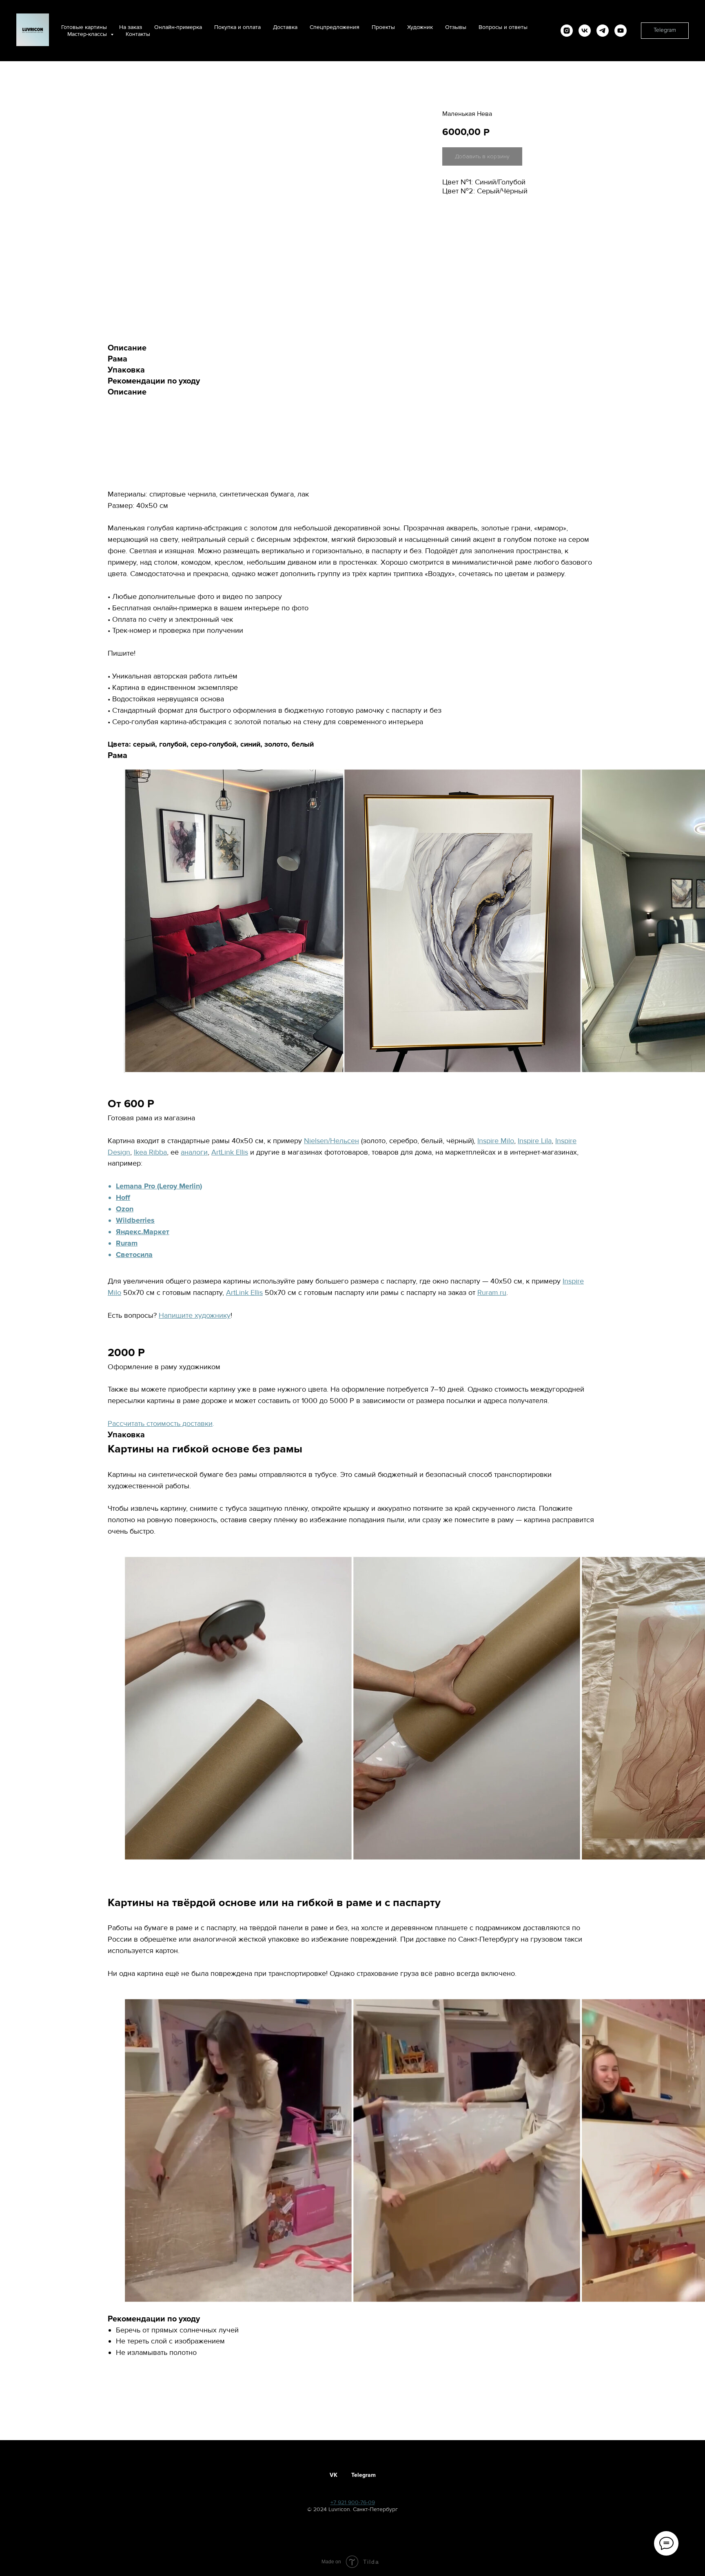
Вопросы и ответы (503, 27)
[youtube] (621, 31)
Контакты (138, 34)
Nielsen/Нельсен (331, 1141)
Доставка (285, 27)
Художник (420, 27)
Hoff (123, 1197)
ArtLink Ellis (230, 1152)
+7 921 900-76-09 (353, 2502)
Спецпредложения (335, 27)
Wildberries (135, 1220)
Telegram (364, 2475)
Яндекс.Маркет (143, 1232)
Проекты (383, 27)
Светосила (134, 1255)
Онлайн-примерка (178, 27)
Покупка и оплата (237, 27)
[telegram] (603, 31)
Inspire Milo (496, 1141)
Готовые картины (84, 27)
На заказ (131, 27)
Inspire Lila (535, 1141)
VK (334, 2475)
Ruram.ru (492, 1292)
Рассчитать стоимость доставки (160, 1423)
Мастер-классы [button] (88, 34)
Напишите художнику (195, 1315)
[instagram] (567, 31)
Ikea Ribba (150, 1152)
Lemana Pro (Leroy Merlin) (159, 1186)
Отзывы (456, 27)
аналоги (194, 1152)
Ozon (125, 1209)
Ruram (127, 1243)
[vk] (585, 31)
